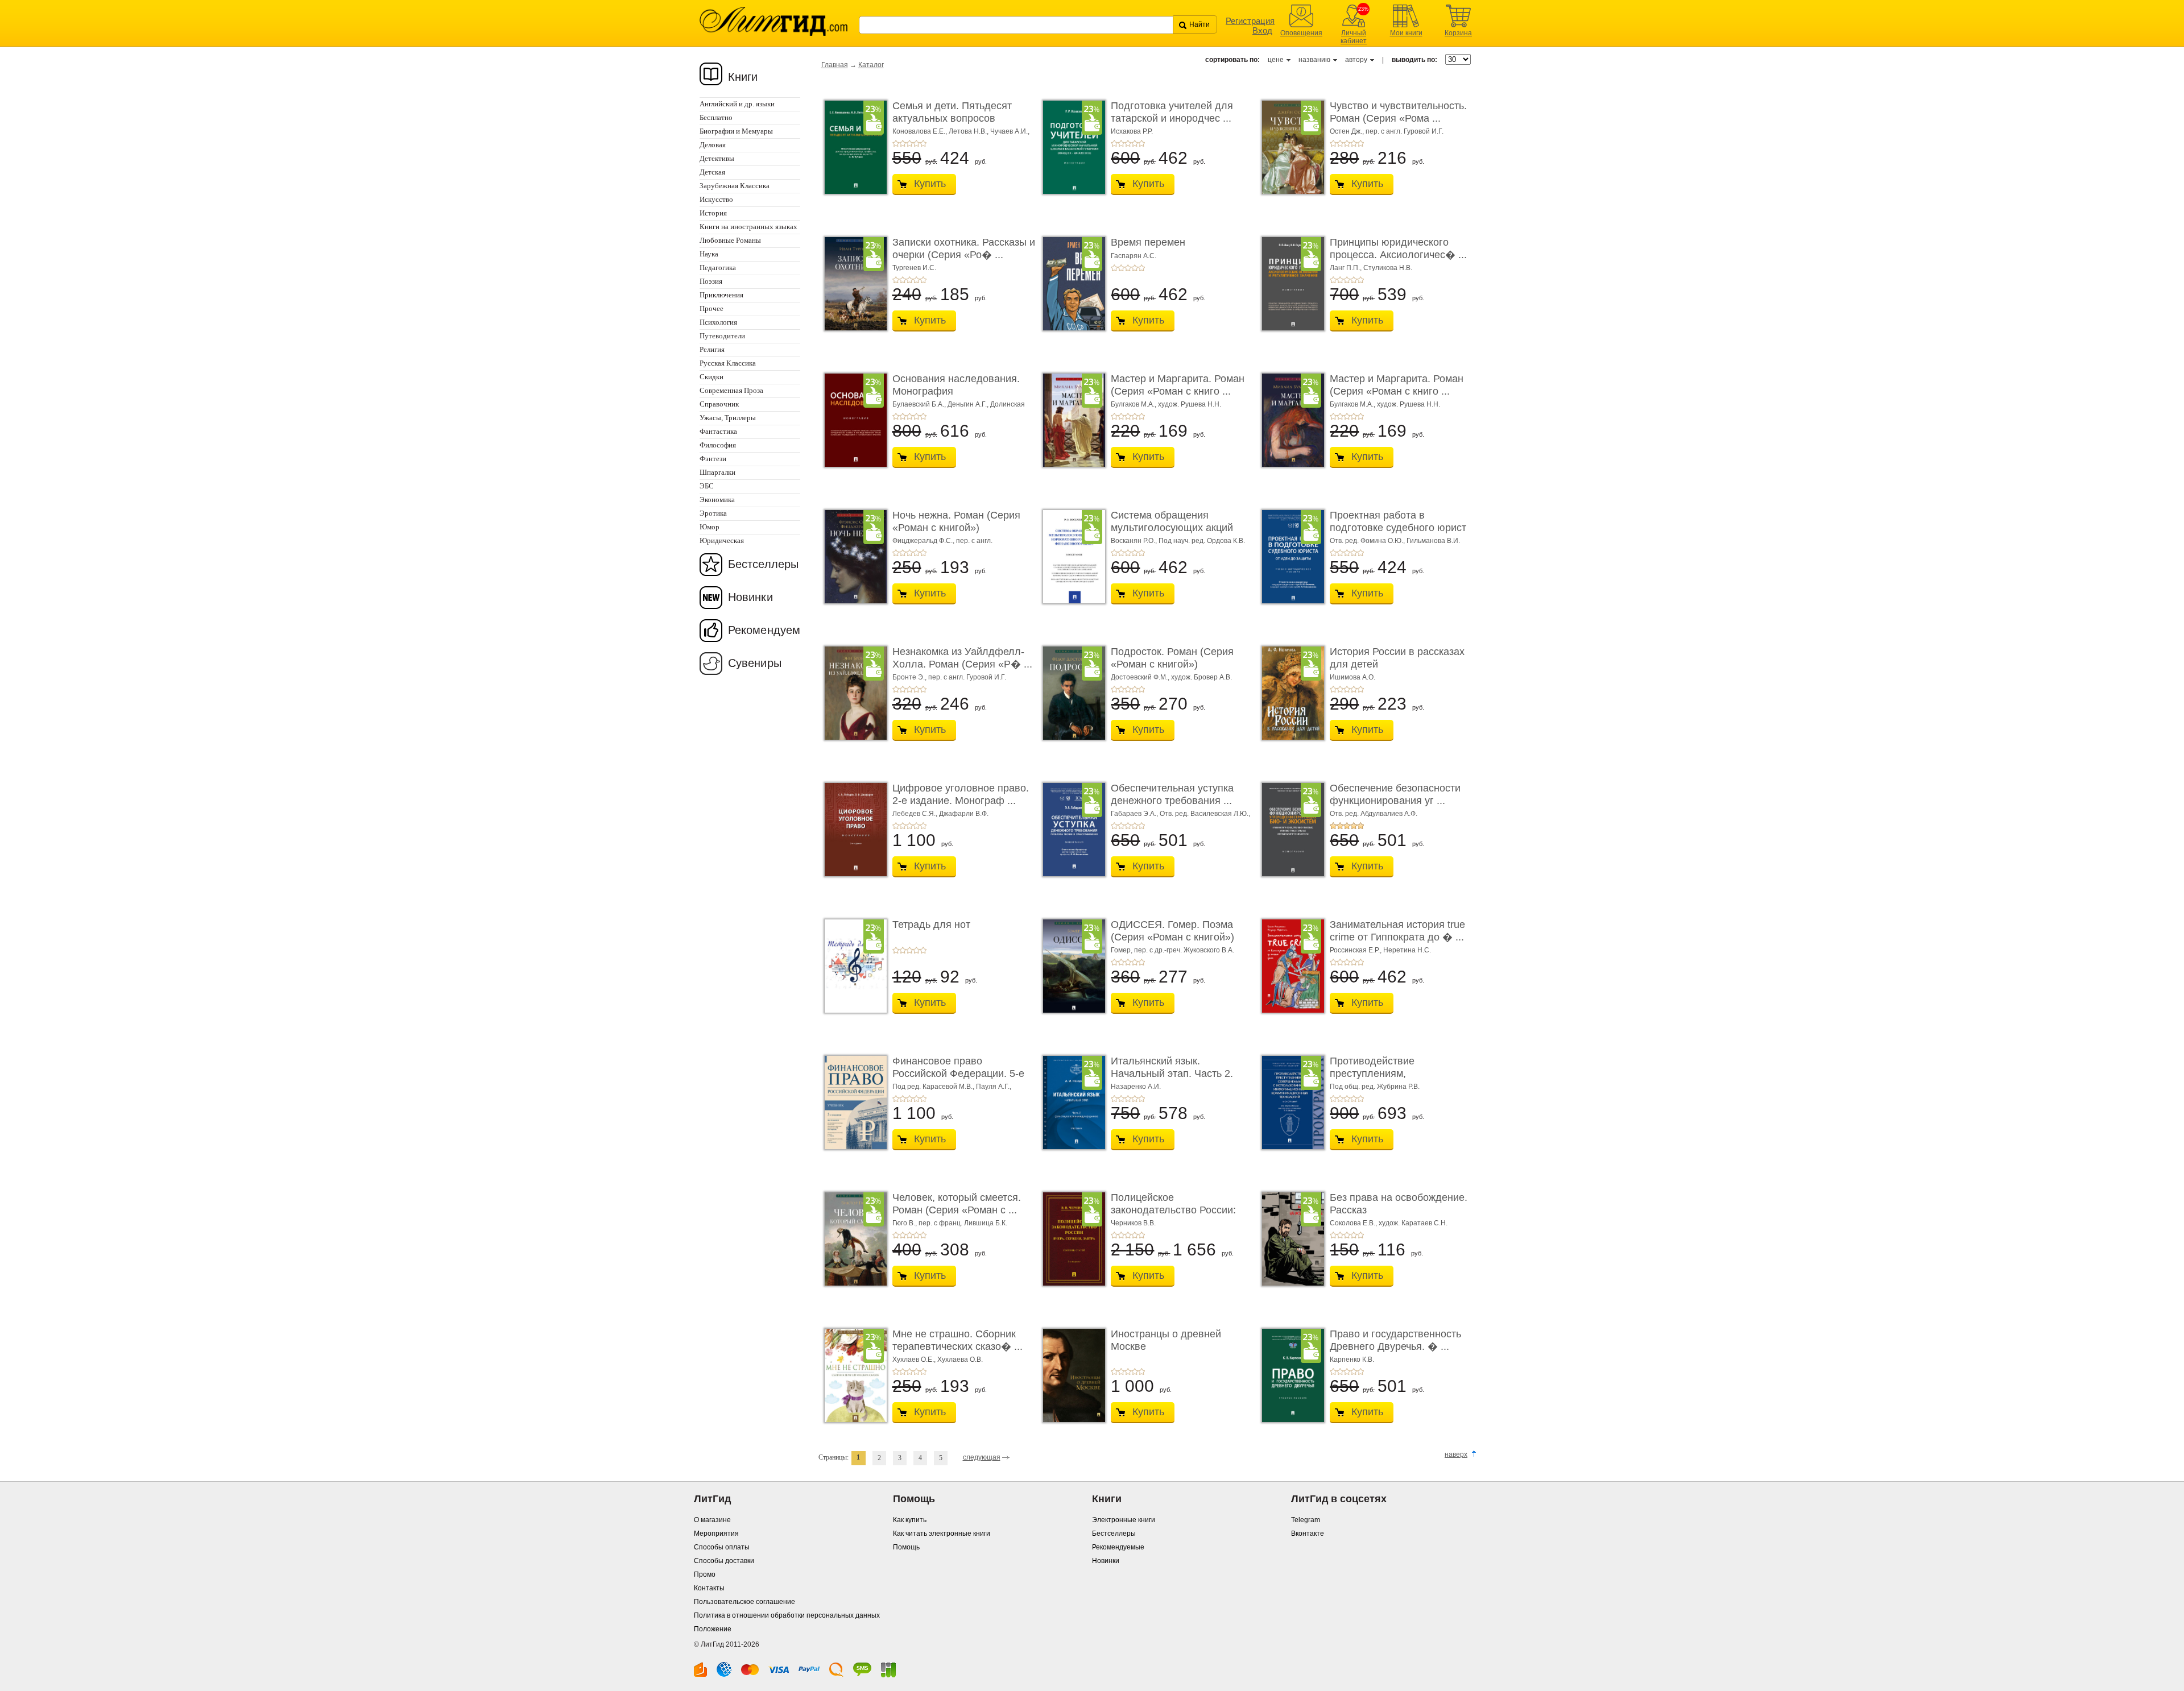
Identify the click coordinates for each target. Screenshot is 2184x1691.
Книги (743, 77)
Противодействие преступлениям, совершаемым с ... (1374, 1073)
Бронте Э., (910, 677)
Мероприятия (716, 1533)
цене (1276, 60)
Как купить (910, 1520)
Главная (835, 65)
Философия (718, 445)
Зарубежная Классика (735, 186)
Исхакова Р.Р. (1132, 131)
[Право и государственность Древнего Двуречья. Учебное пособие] (1290, 1375)
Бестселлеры (763, 564)
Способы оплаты (722, 1547)
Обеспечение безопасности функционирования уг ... (1395, 794)
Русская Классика (728, 363)
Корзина (1458, 33)
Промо (705, 1574)
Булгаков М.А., (1134, 404)
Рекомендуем (764, 630)
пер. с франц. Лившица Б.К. (963, 1223)
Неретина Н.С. (1407, 950)
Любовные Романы (730, 240)
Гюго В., (905, 1223)
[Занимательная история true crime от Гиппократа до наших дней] (1290, 966)
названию (1314, 60)
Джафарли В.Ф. (964, 814)
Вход (1262, 30)
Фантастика (718, 431)
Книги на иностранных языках (748, 227)
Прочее (712, 308)
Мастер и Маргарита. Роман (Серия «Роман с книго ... (1178, 385)
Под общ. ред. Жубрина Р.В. (1375, 1087)
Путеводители (722, 336)
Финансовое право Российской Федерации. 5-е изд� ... (958, 1073)
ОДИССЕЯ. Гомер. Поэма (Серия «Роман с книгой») (1172, 931)
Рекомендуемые (1118, 1547)
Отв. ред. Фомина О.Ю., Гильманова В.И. (1395, 541)
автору (1356, 60)
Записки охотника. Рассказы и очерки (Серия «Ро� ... (964, 248)
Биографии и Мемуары (736, 131)
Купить (930, 184)
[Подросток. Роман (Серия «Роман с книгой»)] (1071, 693)
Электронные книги (1124, 1520)
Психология (718, 322)
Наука (709, 254)
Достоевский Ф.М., (1141, 677)
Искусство (716, 199)
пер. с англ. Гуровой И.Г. (1405, 131)
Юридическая (722, 540)
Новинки (750, 597)
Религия (712, 349)
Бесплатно (716, 117)
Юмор (710, 527)
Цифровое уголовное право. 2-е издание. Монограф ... (961, 794)
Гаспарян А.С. (1134, 256)
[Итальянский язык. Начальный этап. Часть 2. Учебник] (1071, 1103)
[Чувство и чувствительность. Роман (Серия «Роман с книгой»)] (1290, 147)
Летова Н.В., (969, 131)
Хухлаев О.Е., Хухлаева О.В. (938, 1360)
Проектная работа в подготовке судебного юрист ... (1398, 527)
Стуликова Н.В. (1388, 268)
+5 (923, 143)
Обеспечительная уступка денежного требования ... (1172, 794)
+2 (903, 143)
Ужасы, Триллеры (728, 418)
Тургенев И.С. (914, 268)
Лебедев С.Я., (916, 814)
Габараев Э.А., (1135, 814)
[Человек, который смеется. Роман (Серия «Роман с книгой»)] (853, 1239)
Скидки (712, 377)
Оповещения (1301, 33)
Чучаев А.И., (1010, 131)
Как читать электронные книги (942, 1533)
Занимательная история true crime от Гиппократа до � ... (1397, 931)
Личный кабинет (1354, 37)
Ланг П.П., (1347, 268)
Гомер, (1122, 950)
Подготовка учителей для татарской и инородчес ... (1172, 112)
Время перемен (1148, 242)
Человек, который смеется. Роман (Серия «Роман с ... (957, 1204)
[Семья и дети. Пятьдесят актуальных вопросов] (853, 147)
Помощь (906, 1547)
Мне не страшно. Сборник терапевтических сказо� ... (957, 1340)
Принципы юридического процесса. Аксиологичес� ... (1398, 248)
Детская (712, 172)
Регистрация (1250, 21)
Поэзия (711, 281)
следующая (982, 1457)
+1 (896, 143)
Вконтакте (1308, 1533)
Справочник (719, 404)
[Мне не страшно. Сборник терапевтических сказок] (853, 1375)
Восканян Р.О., (1135, 541)
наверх (1456, 1454)
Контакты (709, 1588)
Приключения (721, 295)
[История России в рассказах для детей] (1290, 693)
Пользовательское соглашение (744, 1602)
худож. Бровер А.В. (1201, 677)
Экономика (717, 500)
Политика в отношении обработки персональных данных (787, 1615)
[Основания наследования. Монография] (853, 420)
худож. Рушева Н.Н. (1190, 404)
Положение (713, 1629)
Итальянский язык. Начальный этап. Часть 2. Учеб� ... (1172, 1073)
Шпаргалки (717, 472)
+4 (916, 143)
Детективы (717, 158)
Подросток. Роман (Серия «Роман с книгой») (1172, 658)
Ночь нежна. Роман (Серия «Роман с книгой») (956, 521)
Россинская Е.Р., (1356, 950)
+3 (909, 143)
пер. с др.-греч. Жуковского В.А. (1184, 950)
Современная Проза (731, 390)
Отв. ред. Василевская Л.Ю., (1205, 814)
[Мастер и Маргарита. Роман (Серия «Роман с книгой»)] (1071, 420)
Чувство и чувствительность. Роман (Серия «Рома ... (1398, 112)
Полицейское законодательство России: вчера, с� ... (1173, 1210)
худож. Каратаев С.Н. (1413, 1223)
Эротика (713, 513)
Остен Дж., (1348, 131)
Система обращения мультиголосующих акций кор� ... (1172, 527)
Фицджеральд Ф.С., (924, 541)
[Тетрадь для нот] (853, 966)
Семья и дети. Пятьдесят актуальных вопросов (952, 112)
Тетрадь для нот (931, 925)
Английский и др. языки (737, 104)
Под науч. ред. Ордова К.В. (1202, 541)
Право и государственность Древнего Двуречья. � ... (1395, 1340)
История (713, 213)
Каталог (871, 65)
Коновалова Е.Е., (921, 131)
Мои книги (1406, 33)
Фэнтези (713, 459)
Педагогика (718, 268)
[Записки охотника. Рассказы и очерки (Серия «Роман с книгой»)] (853, 284)
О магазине (712, 1520)
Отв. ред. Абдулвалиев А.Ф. (1374, 814)
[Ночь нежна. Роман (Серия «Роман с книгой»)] (853, 557)
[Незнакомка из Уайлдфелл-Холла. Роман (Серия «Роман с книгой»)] (853, 693)
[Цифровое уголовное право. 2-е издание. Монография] (853, 830)
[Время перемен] (1071, 284)
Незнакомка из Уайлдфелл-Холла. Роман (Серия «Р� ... (962, 658)
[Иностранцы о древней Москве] (1071, 1375)
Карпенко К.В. (1352, 1360)
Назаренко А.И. (1136, 1087)
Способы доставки (724, 1561)
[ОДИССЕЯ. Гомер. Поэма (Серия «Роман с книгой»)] (1071, 966)
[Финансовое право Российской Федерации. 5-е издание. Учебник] (853, 1103)
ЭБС (707, 486)
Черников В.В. (1133, 1223)
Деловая (713, 145)
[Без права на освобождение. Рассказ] (1290, 1239)
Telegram (1306, 1520)
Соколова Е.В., (1354, 1223)
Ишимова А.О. (1352, 677)
